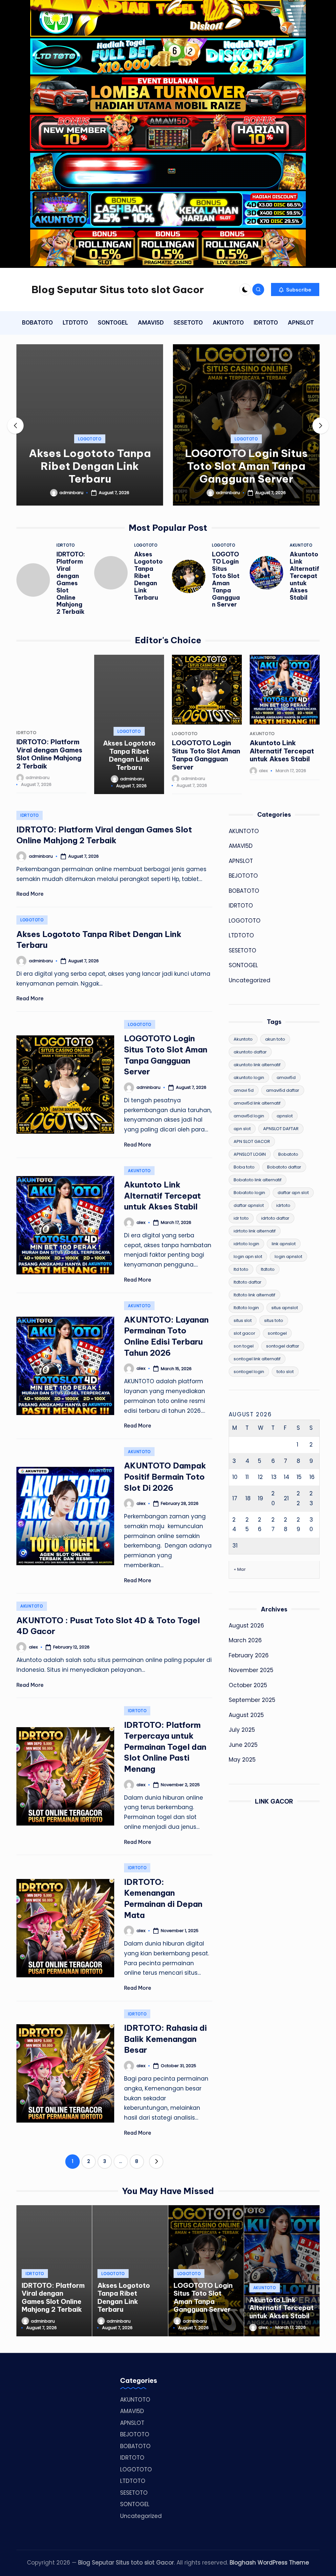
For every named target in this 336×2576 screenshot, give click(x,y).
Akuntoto (243, 1039)
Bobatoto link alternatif (258, 1180)
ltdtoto (268, 1269)
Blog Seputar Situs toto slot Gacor (118, 290)
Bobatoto (288, 1154)
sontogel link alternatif (257, 1359)
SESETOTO (242, 950)
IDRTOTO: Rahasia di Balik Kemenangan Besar (165, 2039)
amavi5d (286, 1078)
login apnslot (288, 1257)
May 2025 (242, 1760)
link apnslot (284, 1244)
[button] (295, 290)
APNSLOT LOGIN (250, 1154)
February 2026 (249, 1655)
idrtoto (283, 1205)
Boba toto (244, 1167)
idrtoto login (246, 1244)
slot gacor (244, 1333)
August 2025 (246, 1715)
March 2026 (245, 1640)
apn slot (242, 1129)
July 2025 (242, 1730)
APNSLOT (241, 861)
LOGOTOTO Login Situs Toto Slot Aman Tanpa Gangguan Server (246, 466)
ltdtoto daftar (248, 1282)
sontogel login (249, 1372)
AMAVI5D (241, 846)
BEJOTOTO (243, 876)
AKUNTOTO (301, 545)
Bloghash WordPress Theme (269, 2563)
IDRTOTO (66, 545)
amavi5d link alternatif (257, 1103)
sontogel (277, 1333)
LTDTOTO (241, 935)
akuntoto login (249, 1078)
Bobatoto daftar (284, 1167)
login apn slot (248, 1257)
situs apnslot (285, 1308)
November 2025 (251, 1670)
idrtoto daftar (275, 1218)
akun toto (275, 1039)
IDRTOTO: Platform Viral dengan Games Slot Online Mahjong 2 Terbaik (71, 583)
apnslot (285, 1116)
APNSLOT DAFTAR (281, 1129)
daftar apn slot (293, 1193)
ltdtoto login (246, 1308)
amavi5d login (249, 1116)
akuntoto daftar (250, 1052)
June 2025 (243, 1745)
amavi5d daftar (283, 1090)
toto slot (285, 1372)
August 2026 (246, 1626)
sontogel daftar (283, 1346)
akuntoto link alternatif (257, 1065)
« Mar (240, 1569)
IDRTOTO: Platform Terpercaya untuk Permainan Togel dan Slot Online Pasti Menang (165, 1747)
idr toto (241, 1218)
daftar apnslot (249, 1205)
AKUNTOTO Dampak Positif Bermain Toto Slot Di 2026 (165, 1477)
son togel (244, 1346)
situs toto (274, 1320)
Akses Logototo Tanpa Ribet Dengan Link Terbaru (90, 466)
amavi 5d (244, 1090)
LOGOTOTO (90, 439)
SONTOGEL (243, 965)
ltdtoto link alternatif (254, 1295)
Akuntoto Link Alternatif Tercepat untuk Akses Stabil (304, 576)
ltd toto (241, 1269)
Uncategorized (250, 980)
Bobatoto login (249, 1193)
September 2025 (252, 1700)
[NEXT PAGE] (156, 2162)
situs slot (243, 1320)
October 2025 (248, 1685)
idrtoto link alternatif (255, 1231)
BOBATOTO (244, 891)
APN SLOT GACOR (252, 1141)
